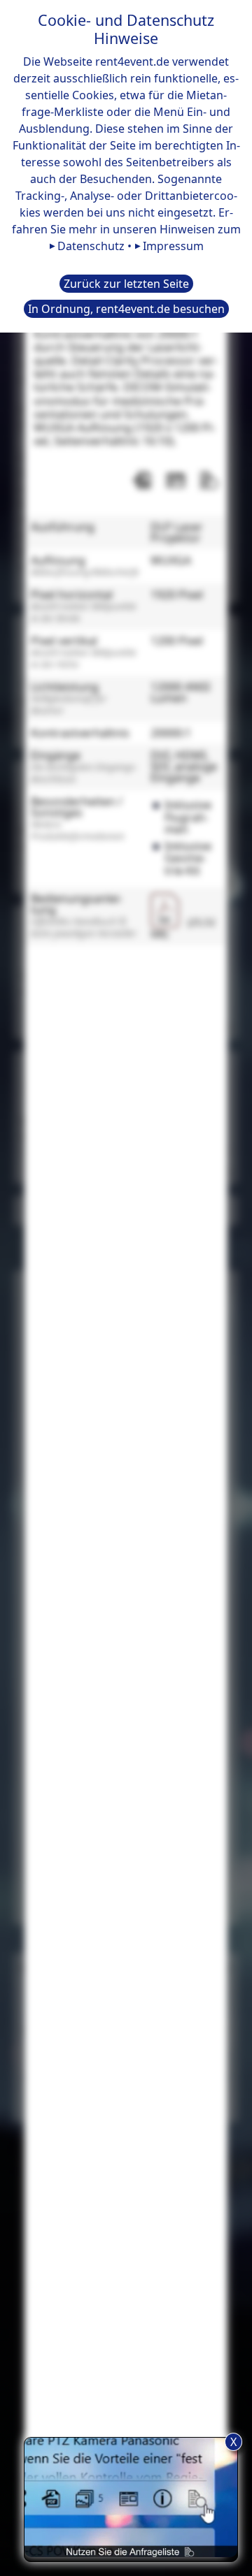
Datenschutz (91, 246)
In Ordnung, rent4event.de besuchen (126, 309)
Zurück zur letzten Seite (126, 284)
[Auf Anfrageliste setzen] (209, 480)
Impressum (173, 246)
